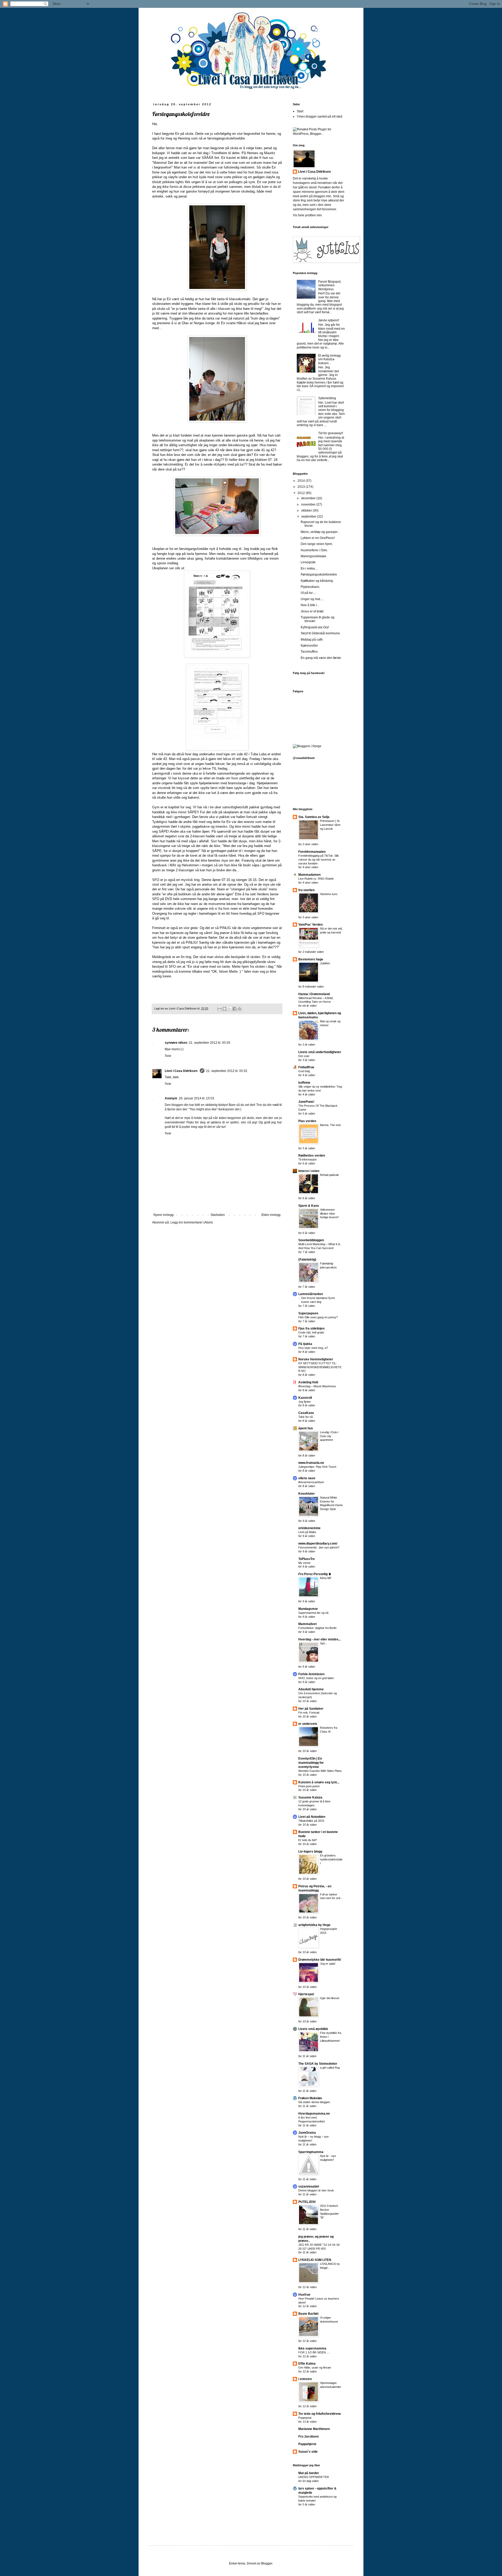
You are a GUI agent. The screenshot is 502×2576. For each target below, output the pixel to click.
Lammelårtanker (311, 1294)
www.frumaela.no (311, 1463)
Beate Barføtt (308, 2314)
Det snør (304, 1056)
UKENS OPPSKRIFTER (314, 2477)
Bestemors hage (311, 959)
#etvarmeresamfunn (311, 1482)
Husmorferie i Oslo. (314, 550)
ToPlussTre (307, 1559)
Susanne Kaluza (310, 1797)
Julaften (325, 963)
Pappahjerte (307, 2444)
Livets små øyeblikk (313, 2029)
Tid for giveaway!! (331, 433)
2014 (302, 481)
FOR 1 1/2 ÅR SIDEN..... (314, 2352)
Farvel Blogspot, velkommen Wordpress (330, 285)
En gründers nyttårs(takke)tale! (331, 1859)
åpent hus (306, 1428)
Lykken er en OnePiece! (318, 538)
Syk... (324, 1643)
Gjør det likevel (330, 1998)
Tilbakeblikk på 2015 (311, 1821)
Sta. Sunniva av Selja (314, 817)
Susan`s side (308, 2452)
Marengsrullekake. (314, 556)
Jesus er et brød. (312, 611)
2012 (302, 493)
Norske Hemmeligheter (316, 1359)
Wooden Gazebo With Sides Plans (320, 1771)
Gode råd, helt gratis (311, 1332)
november (309, 504)
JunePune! (306, 1102)
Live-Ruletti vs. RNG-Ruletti (316, 879)
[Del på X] (230, 1009)
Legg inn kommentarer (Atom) (192, 1222)
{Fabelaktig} (307, 1260)
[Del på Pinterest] (239, 1009)
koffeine (304, 1083)
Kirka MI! (326, 1578)
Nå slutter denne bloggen (314, 2102)
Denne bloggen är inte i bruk (316, 2190)
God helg (304, 1071)
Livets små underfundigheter (320, 1052)
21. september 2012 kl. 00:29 (209, 1043)
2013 (302, 487)
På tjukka (305, 1344)
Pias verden (307, 1121)
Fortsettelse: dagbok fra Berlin (317, 1628)
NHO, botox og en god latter (316, 1678)
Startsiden (218, 1215)
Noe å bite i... (310, 605)
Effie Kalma (307, 2364)
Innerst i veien (309, 1171)
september (309, 517)
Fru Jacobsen (309, 2436)
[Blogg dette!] (225, 1009)
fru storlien (306, 890)
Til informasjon (307, 1159)
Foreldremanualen (312, 852)
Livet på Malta (307, 1532)
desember (309, 498)
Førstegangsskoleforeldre (319, 575)
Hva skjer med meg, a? (313, 1348)
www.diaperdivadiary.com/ (318, 1544)
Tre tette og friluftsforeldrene (320, 2414)
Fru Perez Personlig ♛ (315, 1574)
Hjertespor (306, 1994)
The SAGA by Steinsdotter (318, 2064)
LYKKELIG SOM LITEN (315, 2260)
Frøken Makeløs (310, 2098)
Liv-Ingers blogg (310, 1852)
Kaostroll (305, 1398)
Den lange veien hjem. (317, 544)
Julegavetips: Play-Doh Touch (317, 1467)
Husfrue (304, 2295)
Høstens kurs (329, 894)
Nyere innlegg (164, 1215)
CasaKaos (306, 1413)
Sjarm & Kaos (309, 1206)
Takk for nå (306, 1417)
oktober (307, 510)
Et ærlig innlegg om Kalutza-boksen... (329, 359)
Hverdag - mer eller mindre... (320, 1639)
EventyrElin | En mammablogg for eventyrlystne (311, 1763)
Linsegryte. (309, 562)
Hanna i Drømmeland (314, 994)
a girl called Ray (330, 2068)
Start (300, 111)
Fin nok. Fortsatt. (309, 1713)
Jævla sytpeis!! (329, 320)
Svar (168, 1056)
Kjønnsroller (309, 646)
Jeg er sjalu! (328, 1964)
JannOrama (307, 2133)
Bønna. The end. (331, 1125)
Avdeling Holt (308, 1382)
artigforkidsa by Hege (314, 1925)
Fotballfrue (306, 1067)
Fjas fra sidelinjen (311, 1328)
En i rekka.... (309, 568)
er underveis (308, 1724)
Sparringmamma (311, 2152)
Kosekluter (307, 1494)
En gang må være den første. (321, 658)
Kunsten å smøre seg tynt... (319, 1782)
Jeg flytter (305, 1402)
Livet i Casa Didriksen (181, 1071)
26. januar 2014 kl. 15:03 (196, 1098)
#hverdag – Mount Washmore (317, 1386)
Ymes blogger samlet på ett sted (320, 117)
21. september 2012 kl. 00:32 (227, 1071)
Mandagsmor (308, 1609)
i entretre (305, 2379)
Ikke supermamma (312, 2348)
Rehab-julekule (329, 1175)
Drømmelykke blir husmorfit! (320, 1960)
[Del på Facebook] (235, 1009)
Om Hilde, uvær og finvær (315, 2368)
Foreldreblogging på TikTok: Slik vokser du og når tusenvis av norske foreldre (319, 860)
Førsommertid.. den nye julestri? (319, 1547)
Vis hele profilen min (307, 215)
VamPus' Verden (310, 925)
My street (304, 1563)
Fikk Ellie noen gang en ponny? (318, 1317)
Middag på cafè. (312, 640)
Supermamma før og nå (313, 1613)
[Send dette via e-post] (220, 1009)
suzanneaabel (309, 2186)
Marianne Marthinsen (314, 2429)
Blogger (267, 2563)
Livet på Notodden (312, 1817)
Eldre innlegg (271, 1215)
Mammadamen (309, 875)
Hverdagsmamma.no (314, 2114)
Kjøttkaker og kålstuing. (317, 581)
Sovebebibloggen (311, 1240)
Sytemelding (327, 398)
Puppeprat (305, 2418)
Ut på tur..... (309, 593)
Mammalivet (307, 1624)
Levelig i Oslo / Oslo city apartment (329, 1436)
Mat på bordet (309, 2473)
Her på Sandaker (311, 1709)
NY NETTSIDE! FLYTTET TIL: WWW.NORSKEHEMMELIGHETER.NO (320, 1367)
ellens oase (307, 1478)
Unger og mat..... (312, 599)
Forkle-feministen (311, 1674)
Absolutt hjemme (311, 1689)
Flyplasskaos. (310, 587)
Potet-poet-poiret (309, 1786)
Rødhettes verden (312, 1156)
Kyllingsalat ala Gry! (315, 627)
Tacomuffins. (310, 652)
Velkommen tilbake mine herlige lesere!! (329, 1214)
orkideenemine (309, 1528)
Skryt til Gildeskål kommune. (321, 633)
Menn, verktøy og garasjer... (320, 532)
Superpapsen (308, 1313)
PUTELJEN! (307, 2202)
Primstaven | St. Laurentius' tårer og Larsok (330, 825)
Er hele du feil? (308, 1840)
